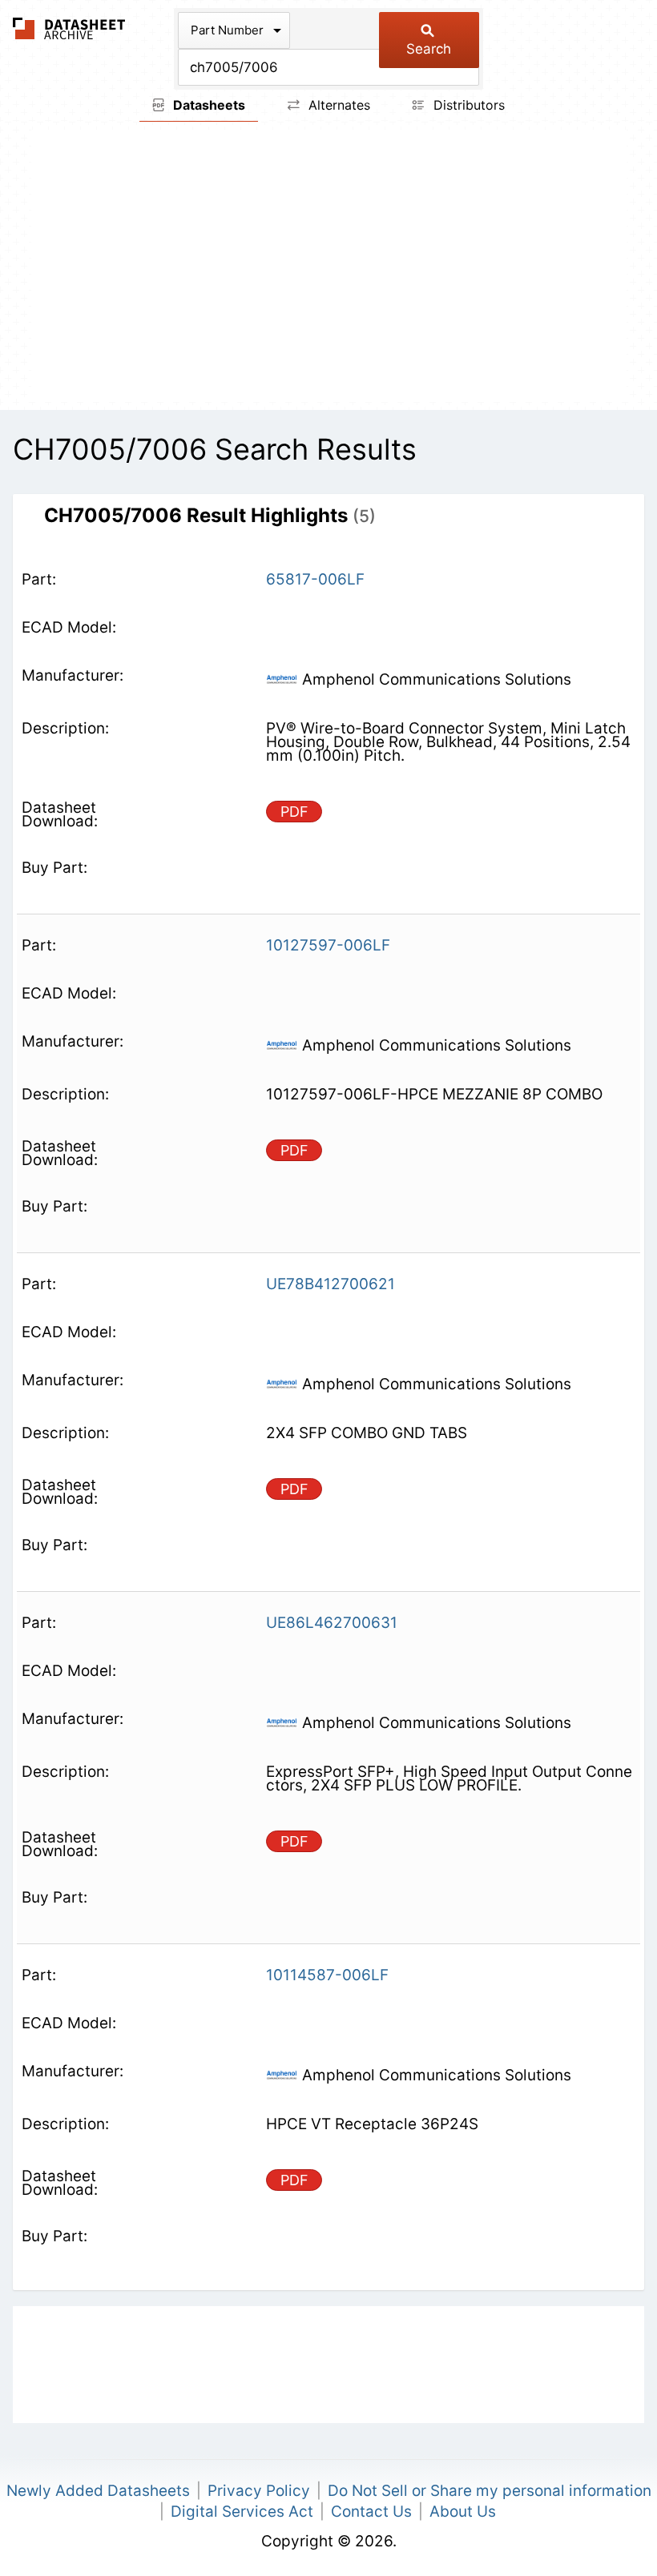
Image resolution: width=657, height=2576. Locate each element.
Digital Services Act (242, 2512)
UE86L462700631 (332, 1623)
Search (429, 49)
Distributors (467, 105)
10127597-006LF (328, 945)
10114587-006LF (327, 1975)
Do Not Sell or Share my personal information (490, 2491)
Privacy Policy (259, 2491)
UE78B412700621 (331, 1284)
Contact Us (371, 2512)
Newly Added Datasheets (98, 2491)
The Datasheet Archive (69, 28)
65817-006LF (315, 579)
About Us (463, 2512)
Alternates (337, 105)
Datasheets (208, 105)
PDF (294, 812)
